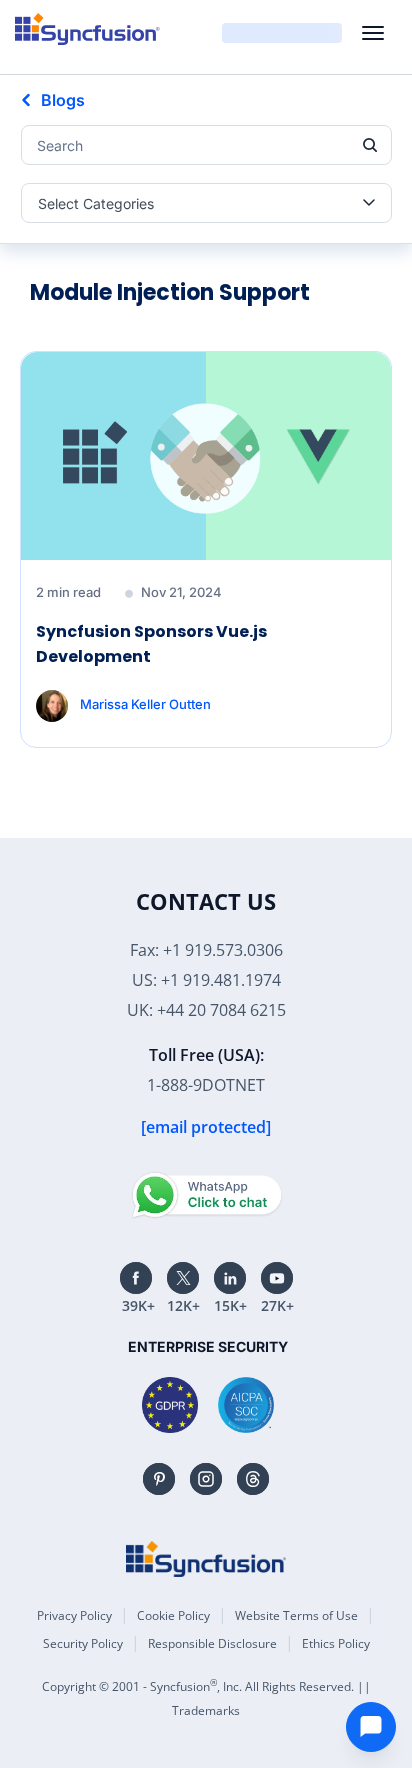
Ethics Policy (336, 1643)
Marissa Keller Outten (145, 704)
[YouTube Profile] (277, 1278)
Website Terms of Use (296, 1615)
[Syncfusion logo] (87, 29)
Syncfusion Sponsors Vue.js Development (151, 644)
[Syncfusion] (206, 1559)
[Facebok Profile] (136, 1278)
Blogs (63, 100)
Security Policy (83, 1643)
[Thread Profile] (253, 1479)
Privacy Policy (74, 1615)
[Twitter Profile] (183, 1278)
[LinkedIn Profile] (230, 1278)
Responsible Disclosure (212, 1643)
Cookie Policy (173, 1615)
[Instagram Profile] (206, 1479)
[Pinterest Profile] (159, 1479)
